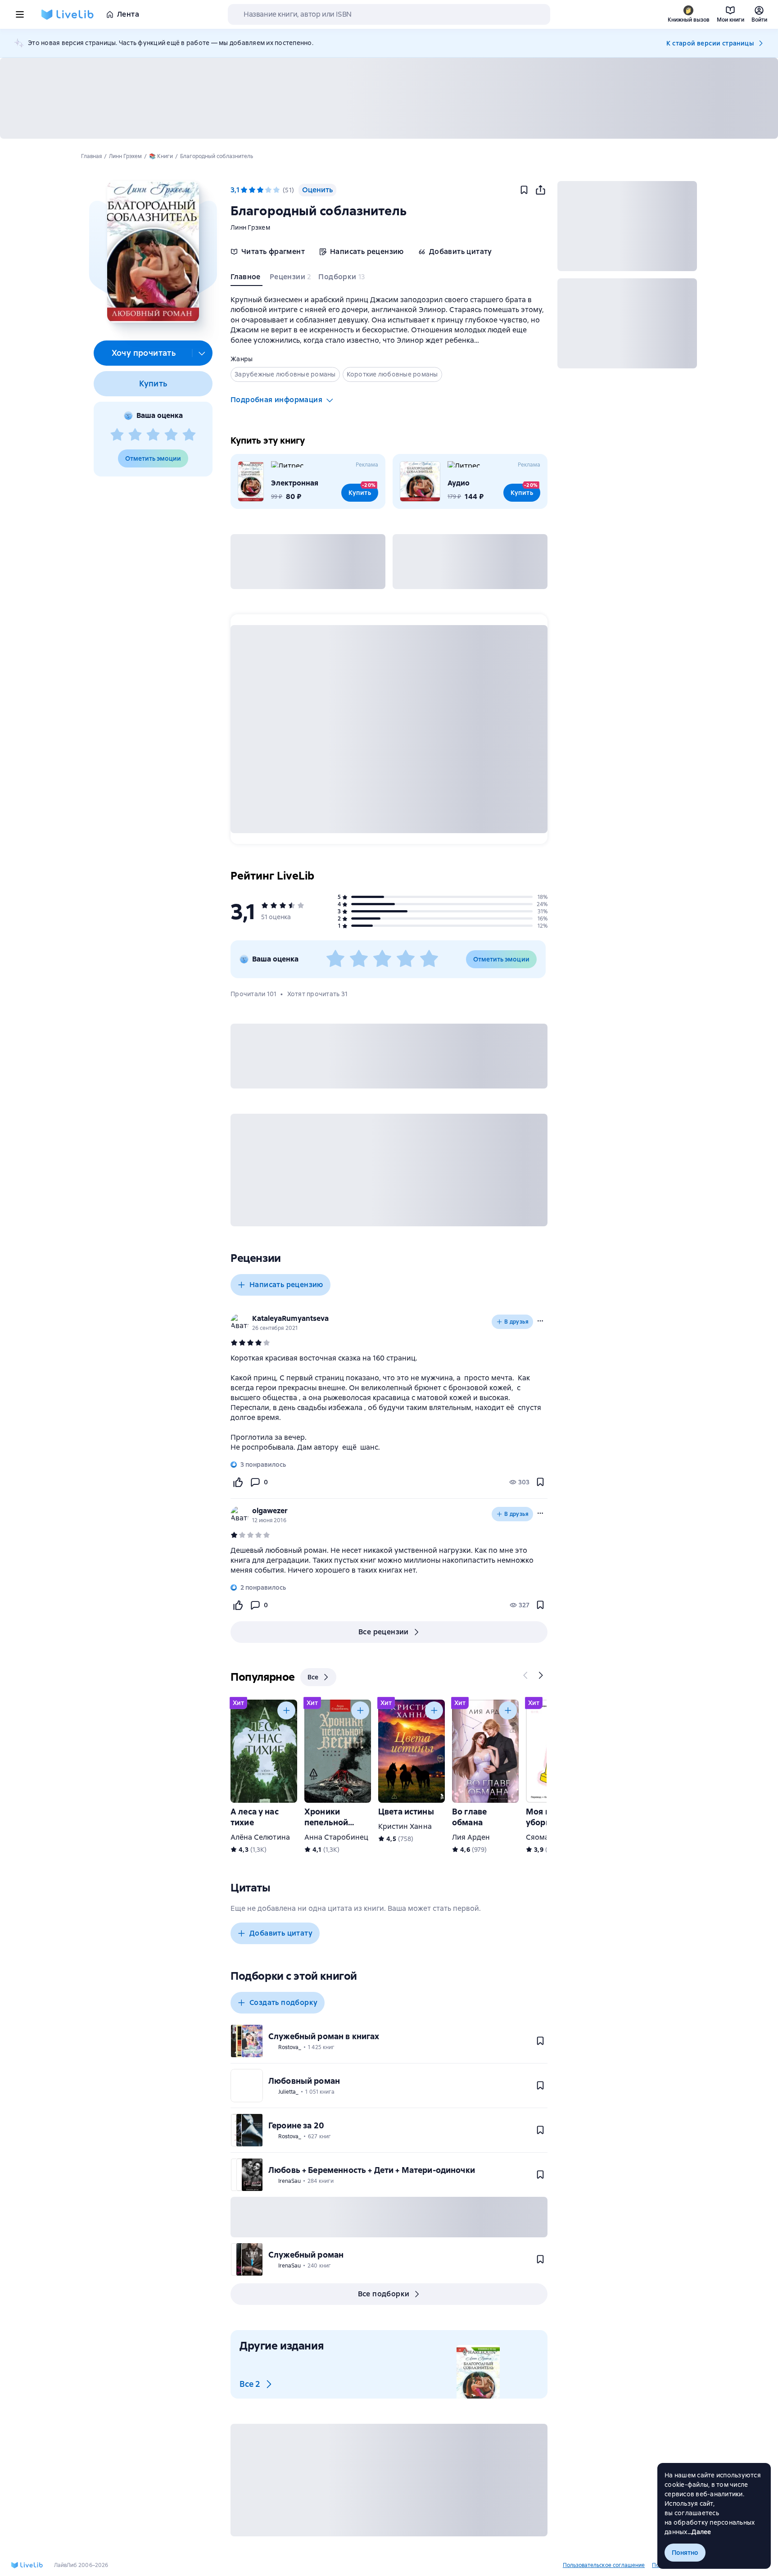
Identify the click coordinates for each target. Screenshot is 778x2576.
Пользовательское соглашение (604, 2565)
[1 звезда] (117, 435)
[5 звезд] (189, 435)
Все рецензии (384, 1632)
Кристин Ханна (405, 1826)
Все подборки (384, 2294)
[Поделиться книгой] (540, 190)
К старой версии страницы (710, 43)
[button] (153, 252)
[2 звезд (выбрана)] (252, 190)
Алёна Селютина (260, 1837)
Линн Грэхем (250, 227)
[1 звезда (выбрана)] (244, 190)
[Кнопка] (526, 1675)
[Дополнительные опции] (202, 353)
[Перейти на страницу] (389, 1403)
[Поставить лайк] (238, 1482)
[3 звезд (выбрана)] (260, 190)
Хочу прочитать (144, 353)
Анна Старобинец (336, 1837)
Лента (128, 14)
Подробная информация (276, 400)
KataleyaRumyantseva (290, 1318)
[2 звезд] (135, 435)
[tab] (247, 279)
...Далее (699, 2532)
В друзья (516, 1322)
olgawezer (270, 1511)
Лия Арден (471, 1837)
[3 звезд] (153, 435)
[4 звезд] (171, 435)
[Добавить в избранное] (524, 190)
